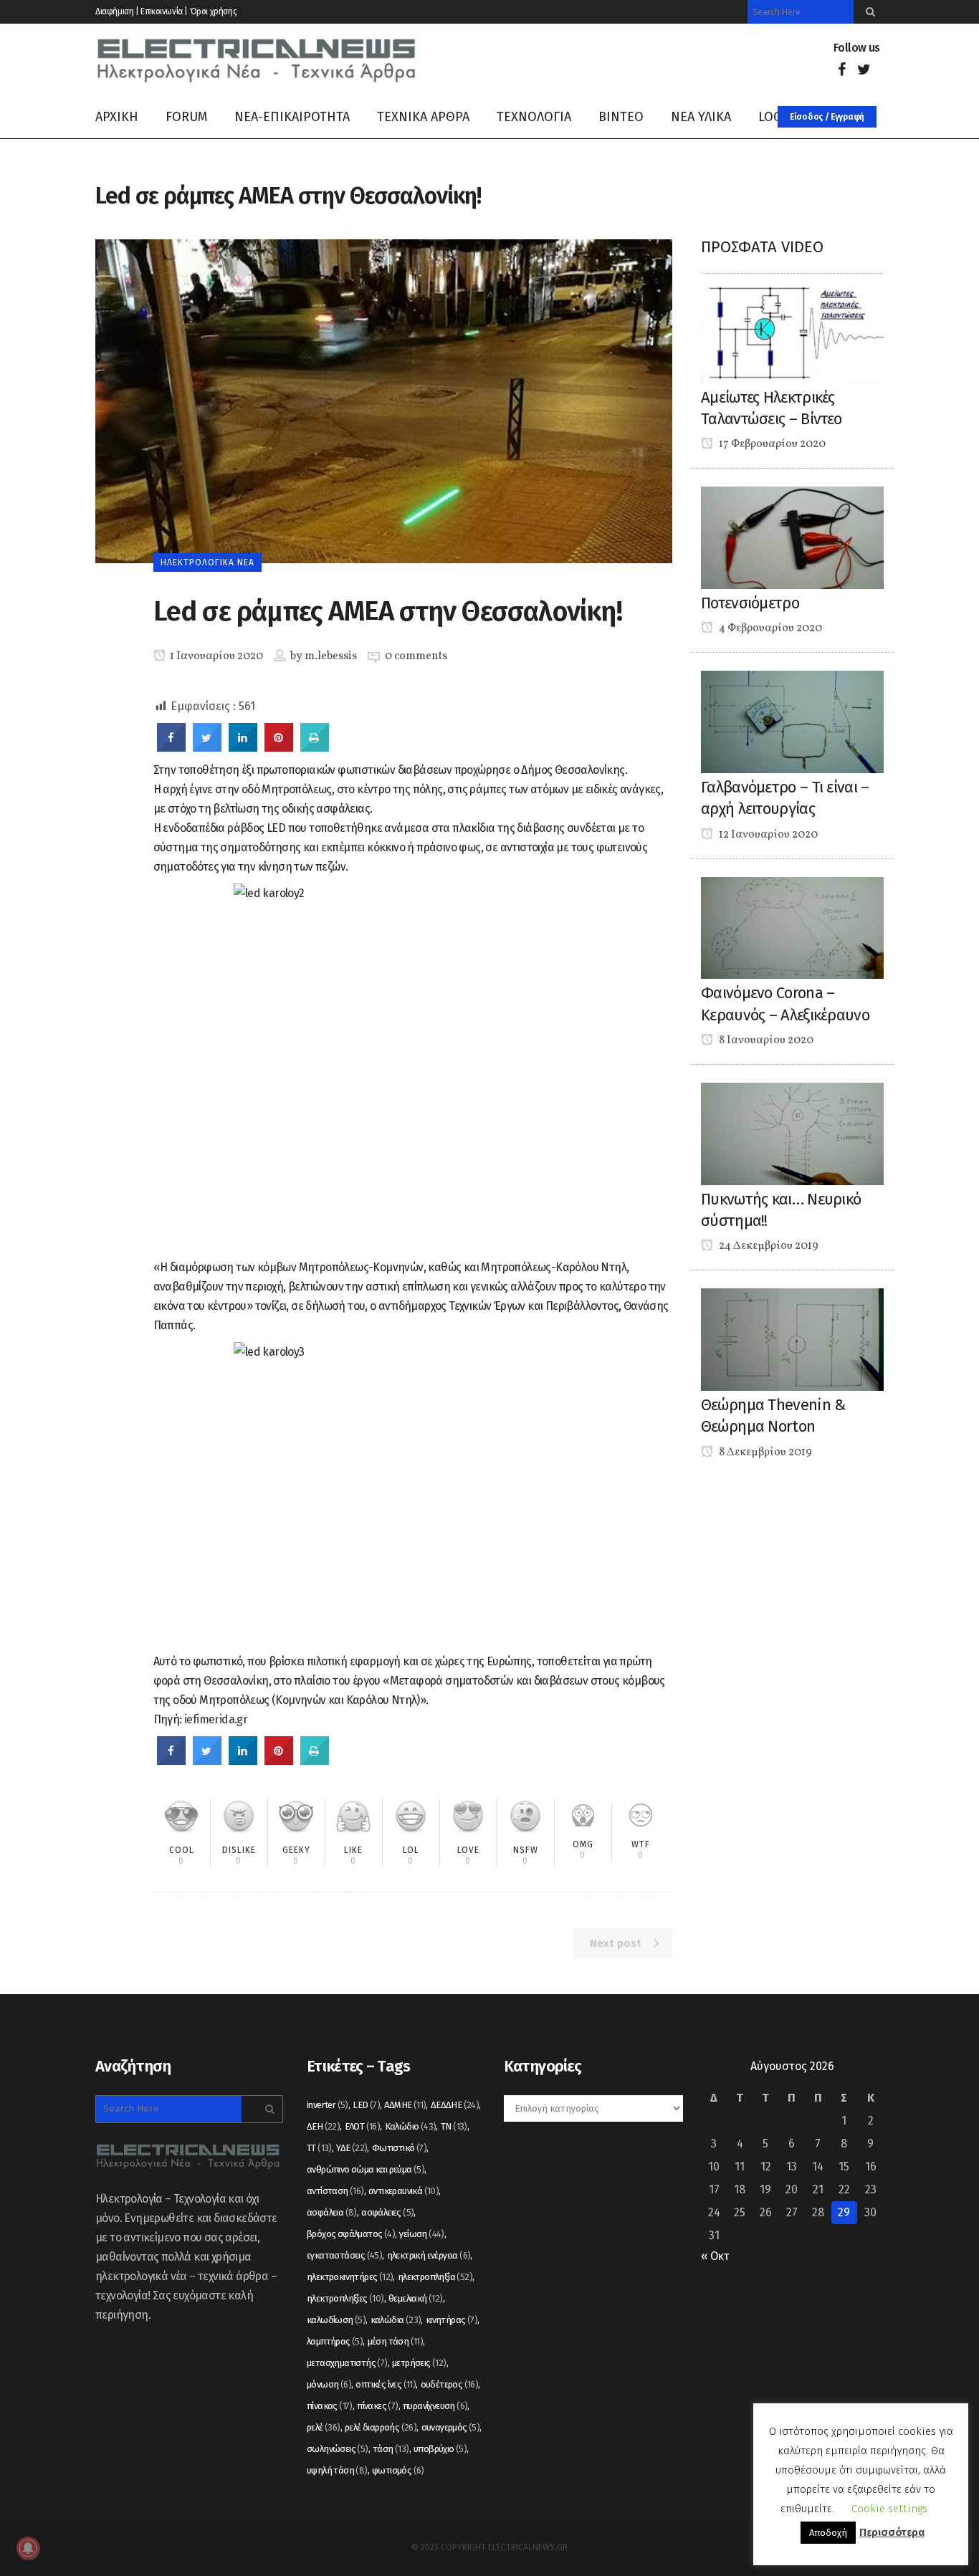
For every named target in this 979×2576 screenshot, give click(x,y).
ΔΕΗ (323, 2126)
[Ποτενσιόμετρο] (792, 537)
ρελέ (324, 2427)
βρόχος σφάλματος (351, 2234)
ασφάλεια (332, 2212)
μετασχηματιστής (347, 2363)
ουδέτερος (450, 2384)
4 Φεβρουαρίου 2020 (769, 628)
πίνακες (377, 2406)
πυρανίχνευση (435, 2406)
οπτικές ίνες (386, 2384)
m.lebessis (331, 656)
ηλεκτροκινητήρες (350, 2277)
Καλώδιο (411, 2126)
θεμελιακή (416, 2298)
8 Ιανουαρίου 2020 (765, 1040)
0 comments (416, 656)
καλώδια (396, 2320)
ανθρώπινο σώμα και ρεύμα (366, 2169)
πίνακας (330, 2406)
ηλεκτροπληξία (435, 2277)
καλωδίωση (336, 2320)
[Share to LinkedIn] (243, 747)
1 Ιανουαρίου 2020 (215, 656)
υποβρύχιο (440, 2449)
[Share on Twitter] (207, 747)
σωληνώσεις (338, 2449)
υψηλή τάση (337, 2470)
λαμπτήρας (335, 2341)
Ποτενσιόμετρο (750, 603)
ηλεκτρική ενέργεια (429, 2255)
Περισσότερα (892, 2532)
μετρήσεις (419, 2363)
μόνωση (329, 2384)
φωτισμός (398, 2470)
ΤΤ (319, 2148)
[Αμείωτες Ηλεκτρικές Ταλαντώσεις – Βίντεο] (792, 331)
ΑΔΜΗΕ (405, 2105)
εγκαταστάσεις (344, 2255)
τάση (391, 2449)
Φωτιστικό (399, 2148)
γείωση (421, 2234)
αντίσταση (335, 2191)
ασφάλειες (387, 2212)
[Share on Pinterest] (279, 747)
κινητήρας (452, 2320)
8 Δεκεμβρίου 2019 (764, 1452)
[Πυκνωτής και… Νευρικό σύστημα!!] (792, 1133)
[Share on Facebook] (171, 747)
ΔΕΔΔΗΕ (455, 2105)
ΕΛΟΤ (363, 2126)
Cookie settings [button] (889, 2509)
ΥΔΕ (352, 2148)
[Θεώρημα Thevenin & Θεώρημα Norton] (792, 1339)
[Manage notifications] (28, 2548)
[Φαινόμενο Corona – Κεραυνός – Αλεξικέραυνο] (792, 927)
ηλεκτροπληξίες (345, 2298)
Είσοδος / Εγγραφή (827, 117)
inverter (328, 2105)
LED (366, 2105)
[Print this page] (315, 747)
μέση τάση (396, 2341)
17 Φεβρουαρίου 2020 (771, 444)
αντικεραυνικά (403, 2191)
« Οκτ (715, 2256)
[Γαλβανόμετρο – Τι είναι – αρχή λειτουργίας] (792, 721)
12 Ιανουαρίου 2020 (767, 835)
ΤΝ (454, 2126)
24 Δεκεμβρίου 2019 (768, 1246)
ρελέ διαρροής (381, 2427)
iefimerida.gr (216, 1719)
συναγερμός (451, 2427)
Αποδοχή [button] (828, 2533)
